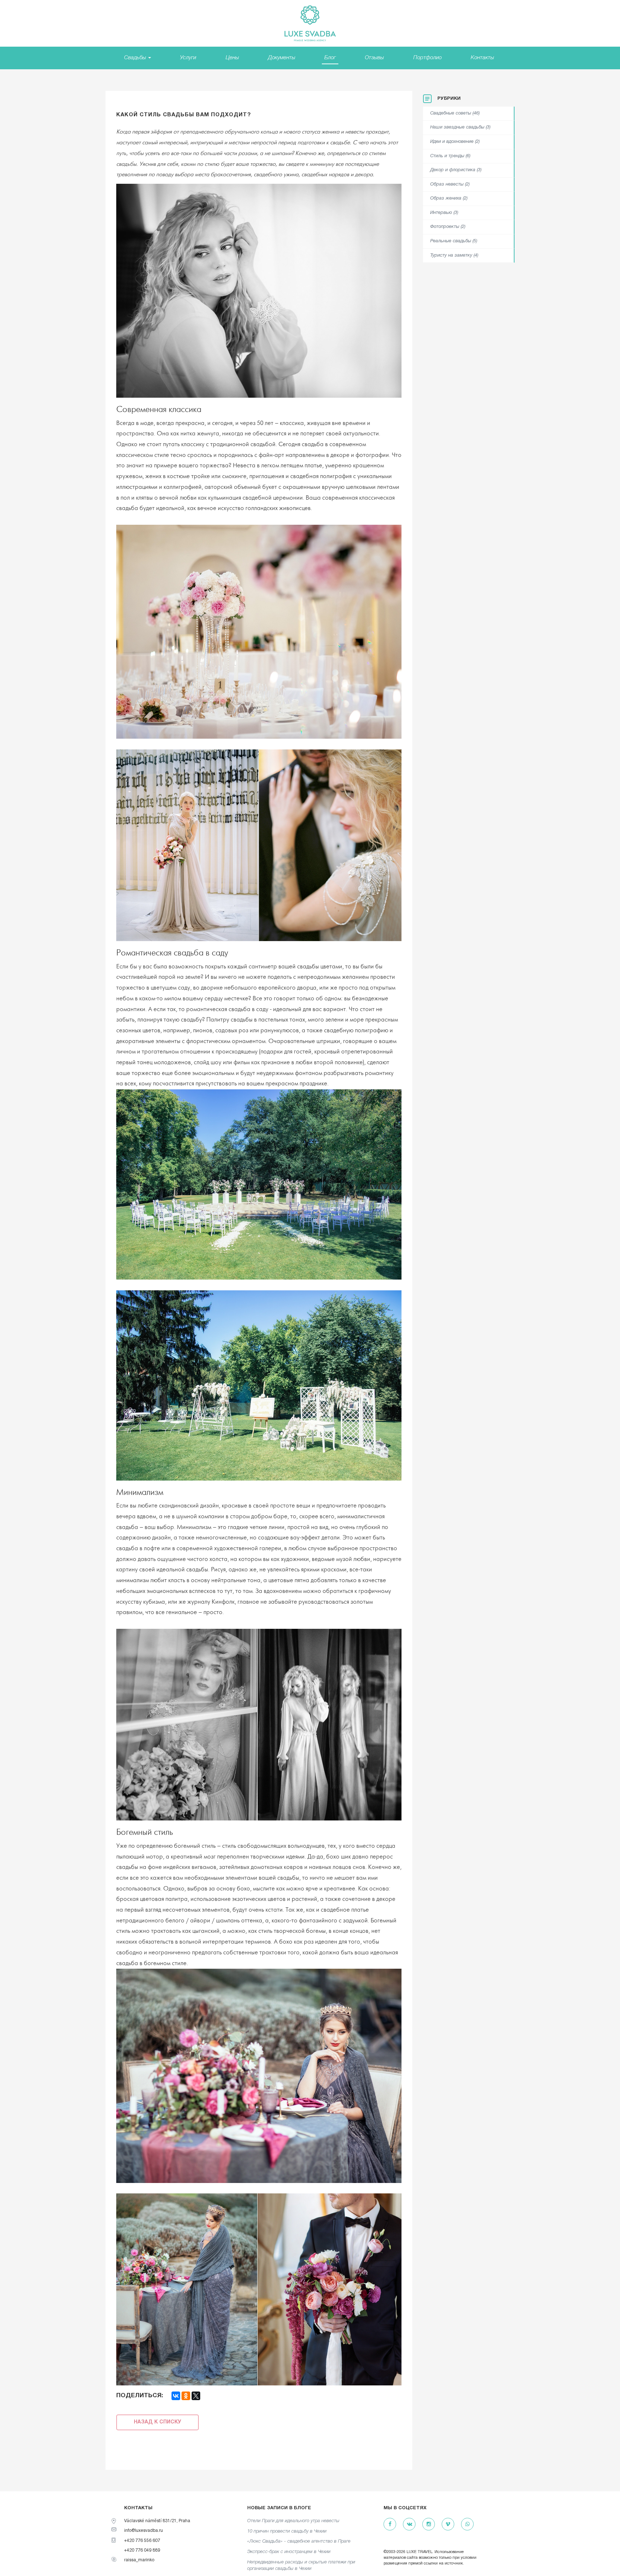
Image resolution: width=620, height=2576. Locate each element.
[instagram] (429, 2524)
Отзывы (374, 58)
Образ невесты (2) (450, 184)
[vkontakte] (409, 2524)
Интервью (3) (444, 213)
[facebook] (390, 2524)
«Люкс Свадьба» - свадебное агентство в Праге (299, 2541)
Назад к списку (158, 2422)
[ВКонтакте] (176, 2396)
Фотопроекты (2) (448, 227)
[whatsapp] (467, 2524)
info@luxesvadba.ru (144, 2531)
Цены (232, 58)
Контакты (482, 58)
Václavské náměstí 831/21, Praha (157, 2521)
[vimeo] (448, 2524)
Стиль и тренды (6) (450, 156)
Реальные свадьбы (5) (454, 241)
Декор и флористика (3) (456, 170)
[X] (196, 2396)
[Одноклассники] (186, 2396)
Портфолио (428, 58)
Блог (330, 58)
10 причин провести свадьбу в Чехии (287, 2531)
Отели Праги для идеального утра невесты (293, 2521)
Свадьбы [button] (136, 58)
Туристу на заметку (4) (454, 256)
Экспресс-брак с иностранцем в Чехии (289, 2552)
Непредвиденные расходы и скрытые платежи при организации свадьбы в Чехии (301, 2566)
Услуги (188, 58)
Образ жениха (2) (449, 198)
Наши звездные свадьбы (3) (460, 127)
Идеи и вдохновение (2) (455, 142)
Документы (282, 58)
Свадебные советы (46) (455, 113)
